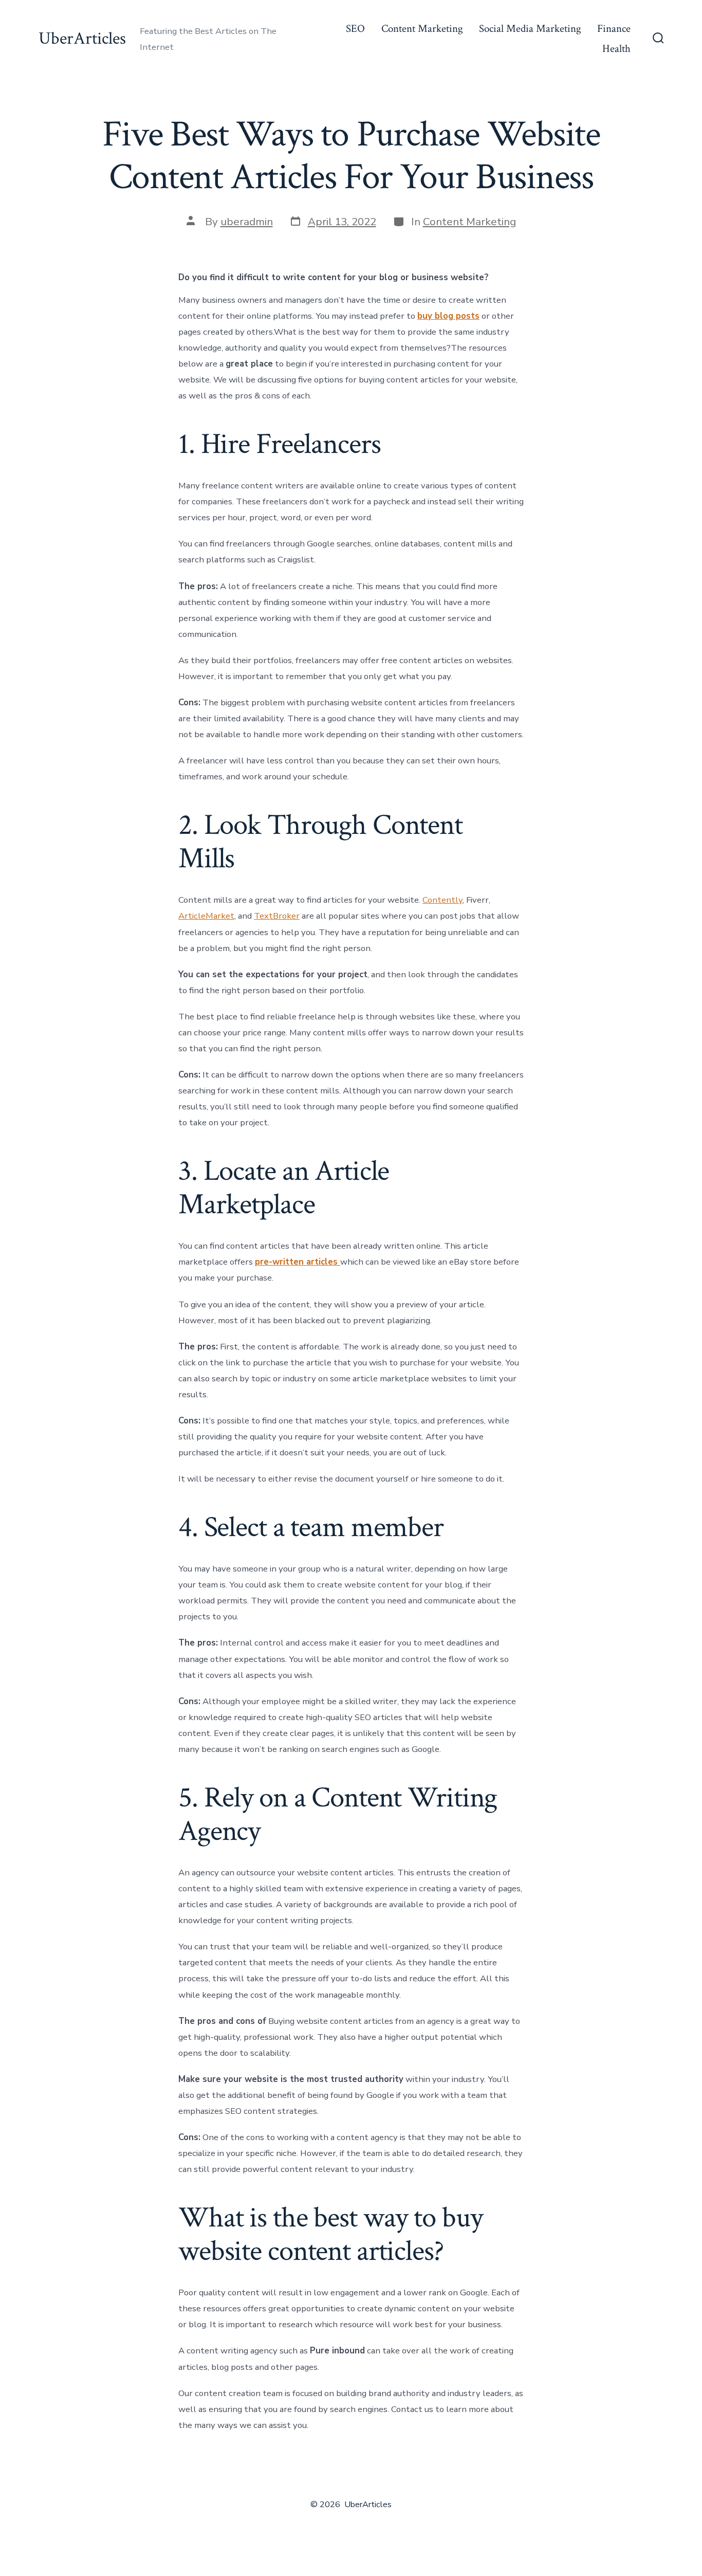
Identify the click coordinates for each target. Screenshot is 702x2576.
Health (616, 49)
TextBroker (277, 916)
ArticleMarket (206, 916)
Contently (442, 900)
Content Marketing (422, 29)
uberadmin (247, 222)
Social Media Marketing (530, 29)
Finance (614, 29)
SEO (355, 29)
